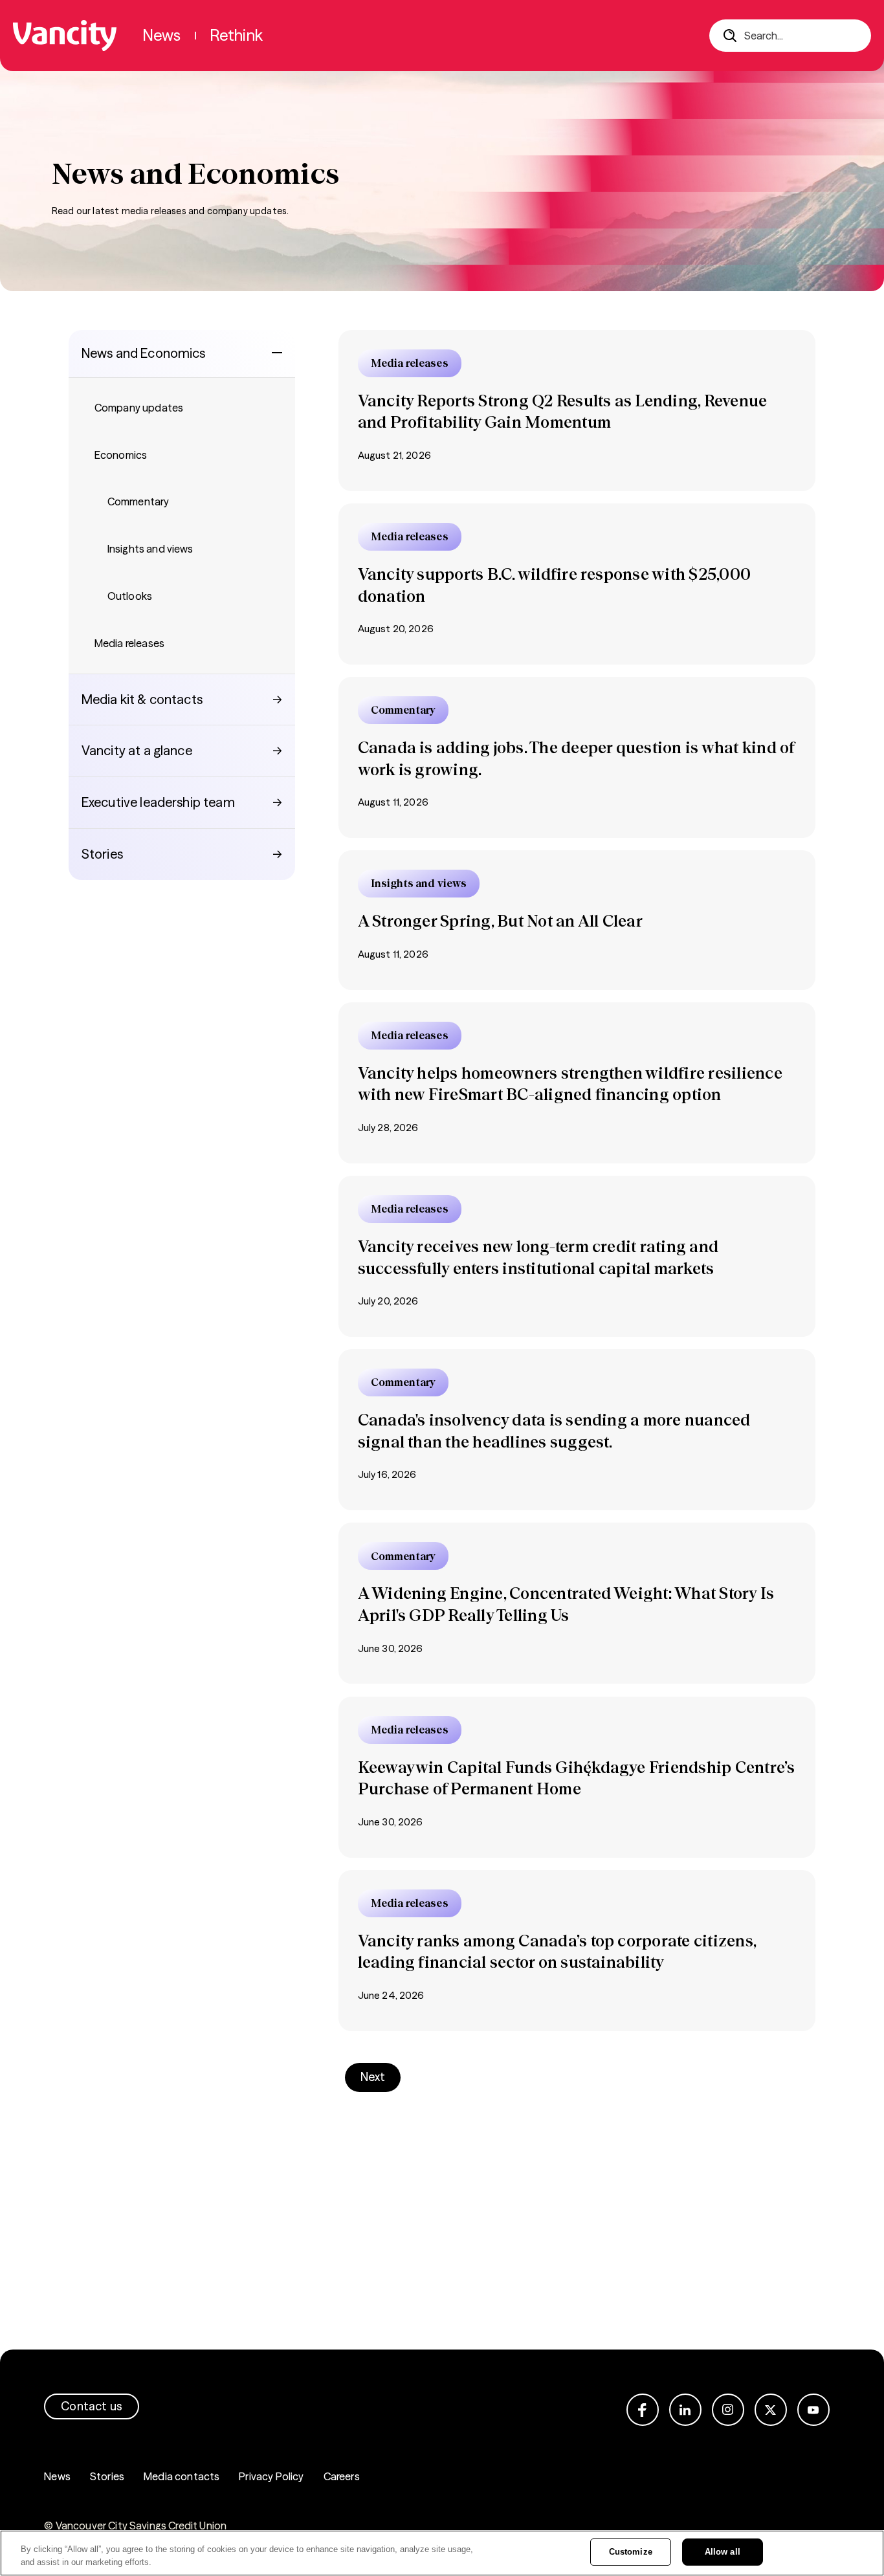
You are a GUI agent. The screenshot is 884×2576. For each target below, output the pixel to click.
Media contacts (182, 2476)
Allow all (723, 2552)
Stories (107, 2476)
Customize (631, 2552)
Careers (342, 2476)
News (57, 2476)
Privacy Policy (271, 2476)
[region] (442, 2553)
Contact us (92, 2406)
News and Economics (144, 353)
